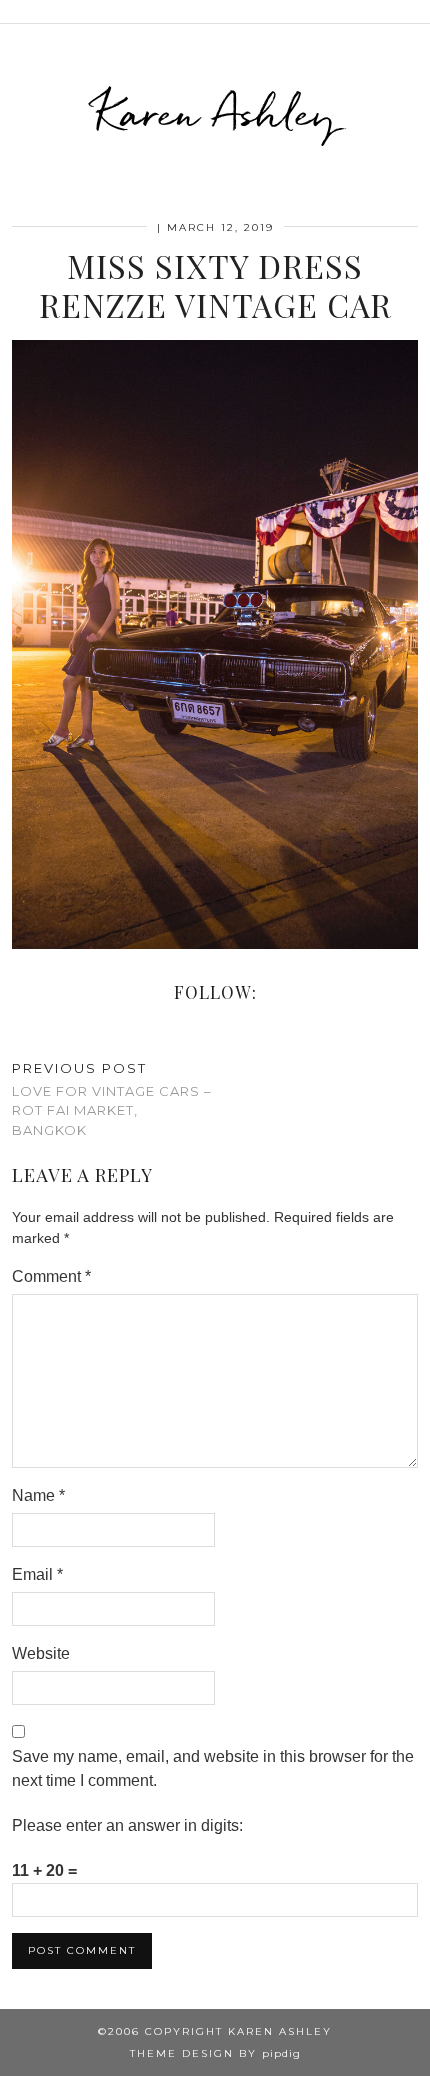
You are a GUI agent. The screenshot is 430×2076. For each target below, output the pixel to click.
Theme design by (215, 2053)
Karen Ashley (215, 113)
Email (37, 1574)
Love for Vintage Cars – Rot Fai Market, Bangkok (112, 1099)
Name (38, 1495)
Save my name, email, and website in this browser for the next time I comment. (213, 1768)
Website (41, 1653)
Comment (51, 1276)
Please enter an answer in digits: (127, 1825)
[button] (416, 11)
